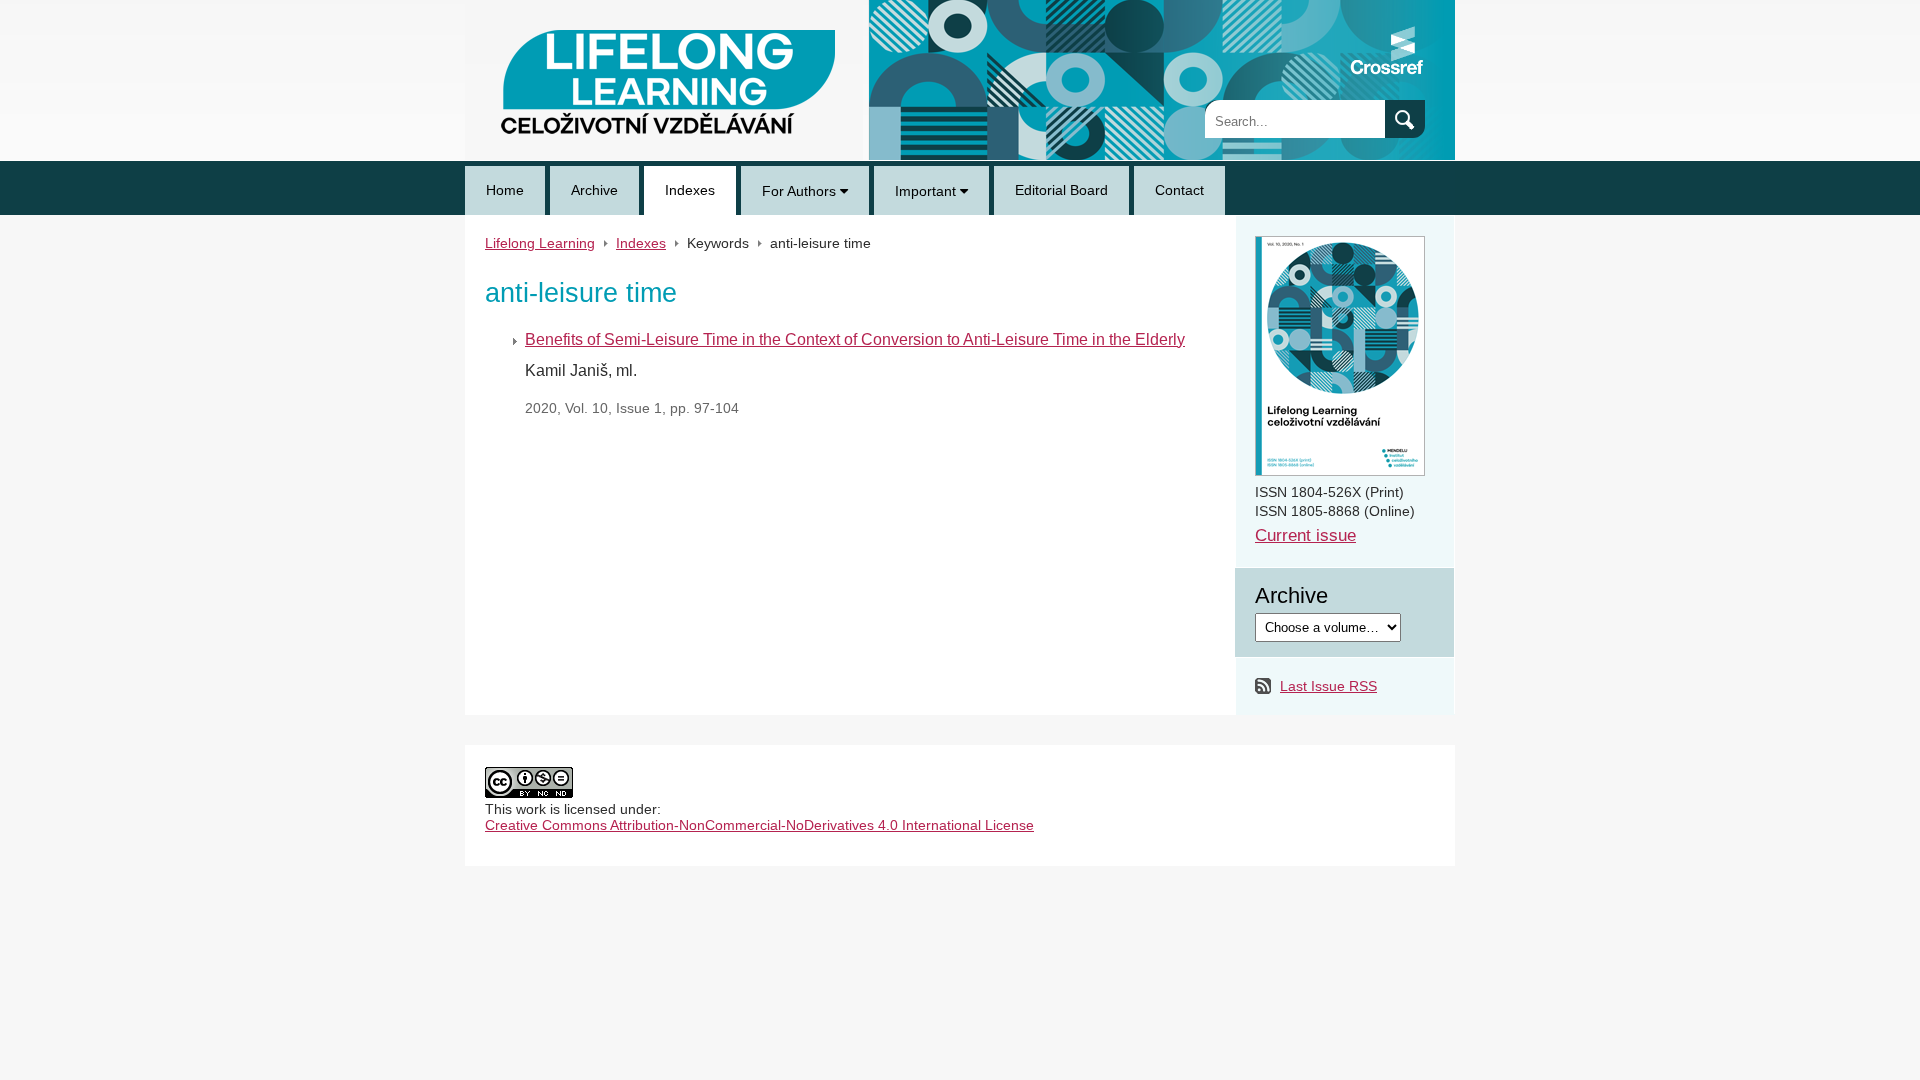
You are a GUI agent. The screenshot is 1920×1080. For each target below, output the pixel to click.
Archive (594, 190)
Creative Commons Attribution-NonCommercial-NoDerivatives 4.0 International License (759, 825)
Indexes (690, 190)
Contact (1179, 190)
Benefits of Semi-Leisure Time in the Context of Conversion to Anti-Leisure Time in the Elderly (855, 339)
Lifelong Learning (520, 8)
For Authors (801, 191)
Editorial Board (1061, 190)
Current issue (1305, 535)
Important (927, 191)
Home (505, 190)
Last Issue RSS (1328, 686)
